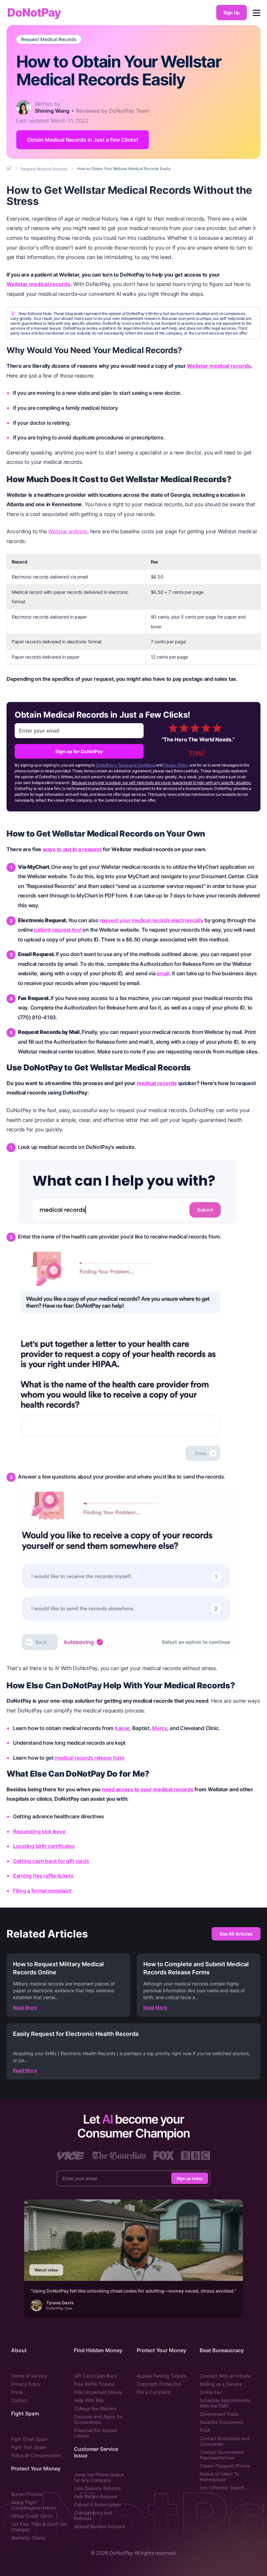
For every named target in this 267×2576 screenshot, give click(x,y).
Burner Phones (27, 2494)
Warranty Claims (28, 2538)
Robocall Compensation (36, 2455)
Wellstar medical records (38, 284)
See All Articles (236, 1934)
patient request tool (58, 930)
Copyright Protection (159, 2384)
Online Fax (211, 2392)
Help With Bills (89, 2400)
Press (17, 2392)
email (163, 973)
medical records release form (89, 1758)
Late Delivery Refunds (97, 2488)
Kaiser (122, 1728)
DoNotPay (34, 13)
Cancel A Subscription (97, 2504)
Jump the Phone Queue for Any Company (99, 2477)
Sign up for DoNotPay (79, 751)
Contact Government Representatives (222, 2455)
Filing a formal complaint (42, 1891)
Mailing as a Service (221, 2384)
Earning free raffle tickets (43, 1876)
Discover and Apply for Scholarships (98, 2419)
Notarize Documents (221, 2422)
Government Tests (219, 2414)
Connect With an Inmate (225, 2376)
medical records (157, 1083)
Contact (20, 2400)
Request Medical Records (49, 39)
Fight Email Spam (29, 2439)
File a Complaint (154, 2392)
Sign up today (190, 2178)
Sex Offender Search (222, 2488)
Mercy (160, 1728)
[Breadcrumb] (9, 168)
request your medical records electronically (151, 920)
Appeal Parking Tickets (162, 2376)
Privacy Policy (176, 765)
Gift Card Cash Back (96, 2376)
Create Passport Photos (225, 2466)
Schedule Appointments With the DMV (225, 2403)
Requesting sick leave (39, 1831)
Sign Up (232, 13)
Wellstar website (68, 531)
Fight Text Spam (29, 2447)
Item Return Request (96, 2496)
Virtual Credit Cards (32, 2516)
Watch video (46, 2270)
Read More (25, 2007)
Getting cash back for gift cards (51, 1861)
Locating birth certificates (44, 1846)
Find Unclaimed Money (98, 2392)
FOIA (205, 2430)
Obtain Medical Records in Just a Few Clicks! (83, 140)
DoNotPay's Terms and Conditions (126, 765)
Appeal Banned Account (100, 2526)
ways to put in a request (72, 849)
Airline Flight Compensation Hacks (34, 2505)
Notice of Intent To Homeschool (219, 2477)
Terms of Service (29, 2376)
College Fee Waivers (95, 2408)
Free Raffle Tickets (94, 2384)
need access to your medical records (148, 1789)
